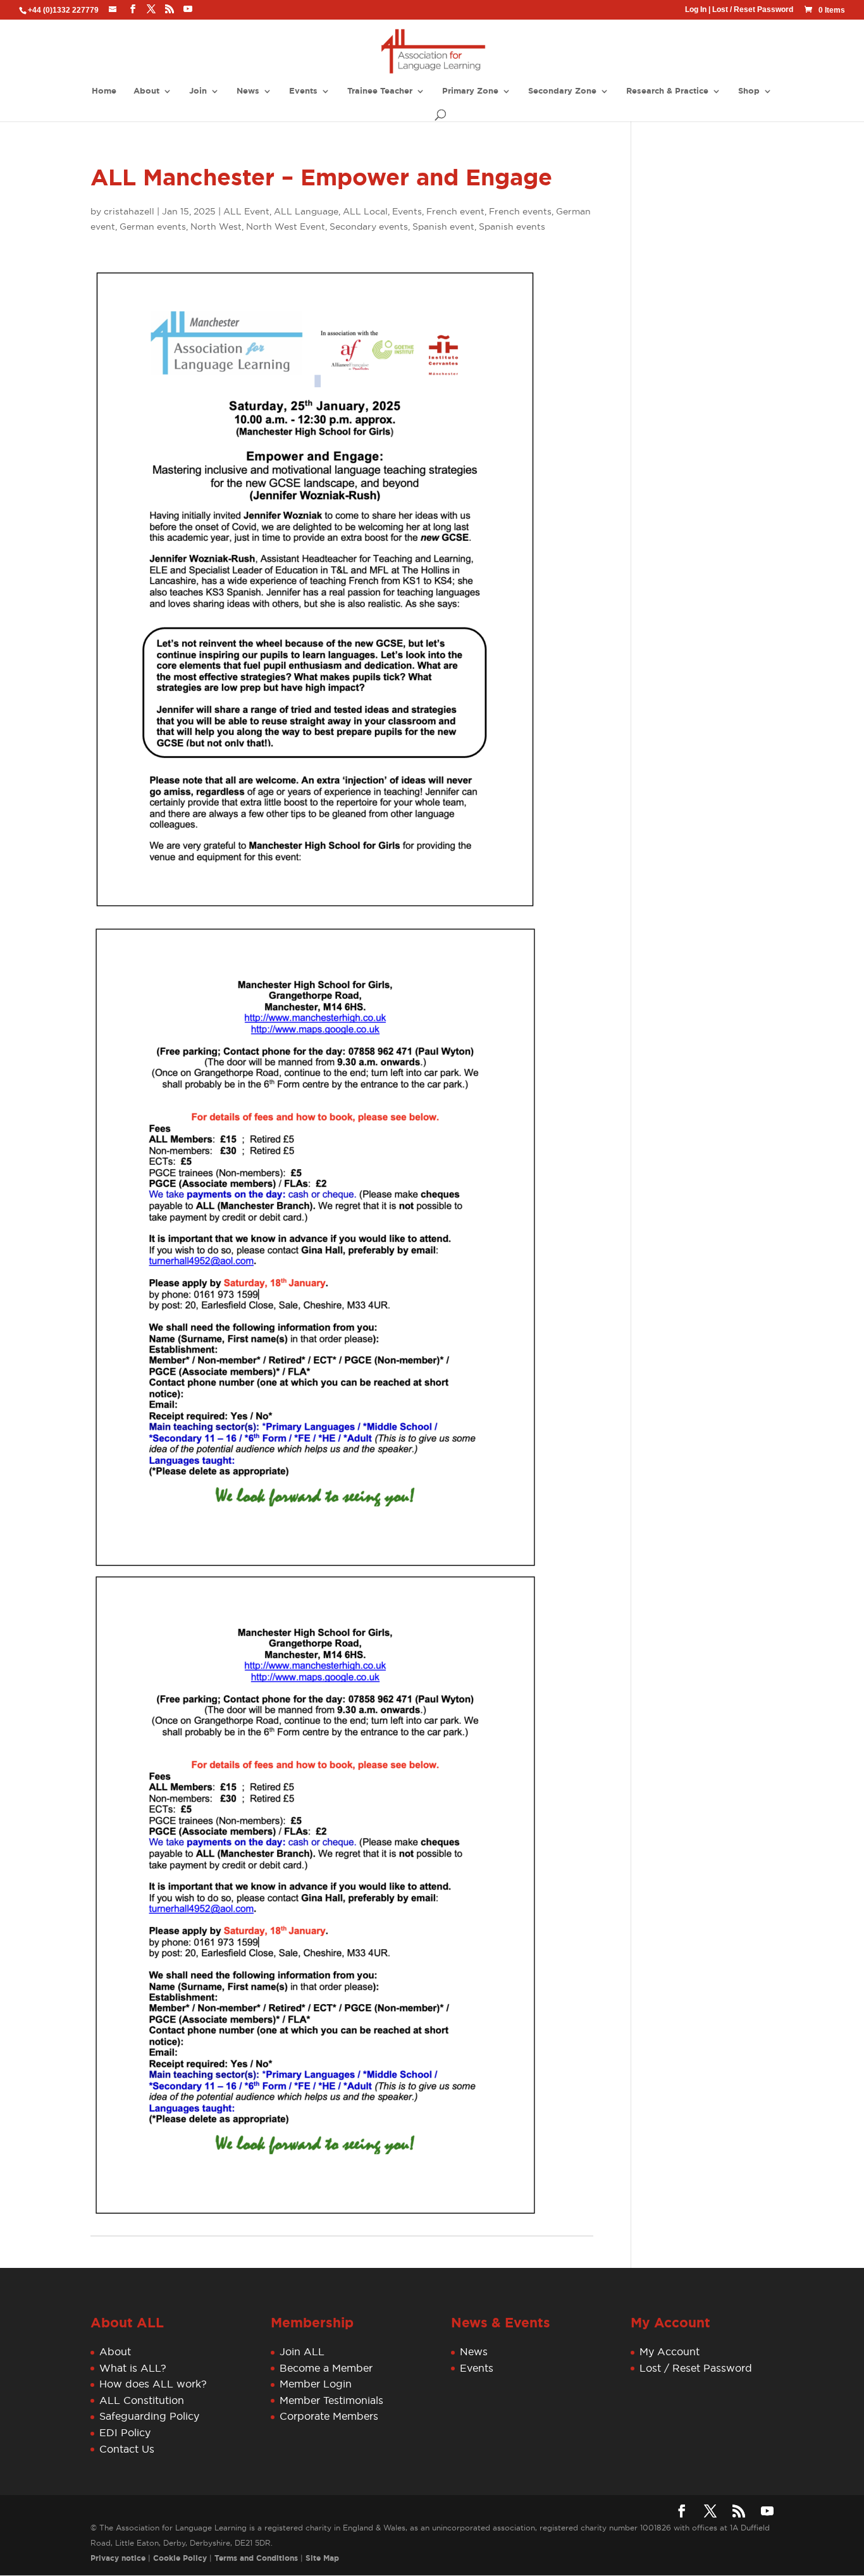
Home (104, 91)
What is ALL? (133, 2368)
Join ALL (302, 2351)
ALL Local (365, 211)
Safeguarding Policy (149, 2417)
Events (303, 91)
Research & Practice (667, 91)
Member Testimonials (331, 2400)
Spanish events (512, 226)
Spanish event (443, 226)
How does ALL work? (153, 2384)
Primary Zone (470, 91)
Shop (749, 91)
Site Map (322, 2558)
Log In (696, 9)
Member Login (316, 2384)
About (146, 91)
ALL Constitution (142, 2400)
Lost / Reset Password (753, 9)
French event (455, 211)
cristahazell (129, 211)
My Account (670, 2351)
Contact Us (127, 2449)
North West (216, 226)
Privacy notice (118, 2558)
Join (198, 91)
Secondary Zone (562, 91)
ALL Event (246, 211)
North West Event (286, 226)
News (248, 91)
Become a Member (326, 2368)
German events (153, 226)
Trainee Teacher (380, 91)
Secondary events (369, 226)
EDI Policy (125, 2432)
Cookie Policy (180, 2558)
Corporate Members (329, 2417)
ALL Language (306, 211)
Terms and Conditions (256, 2558)
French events (520, 211)
